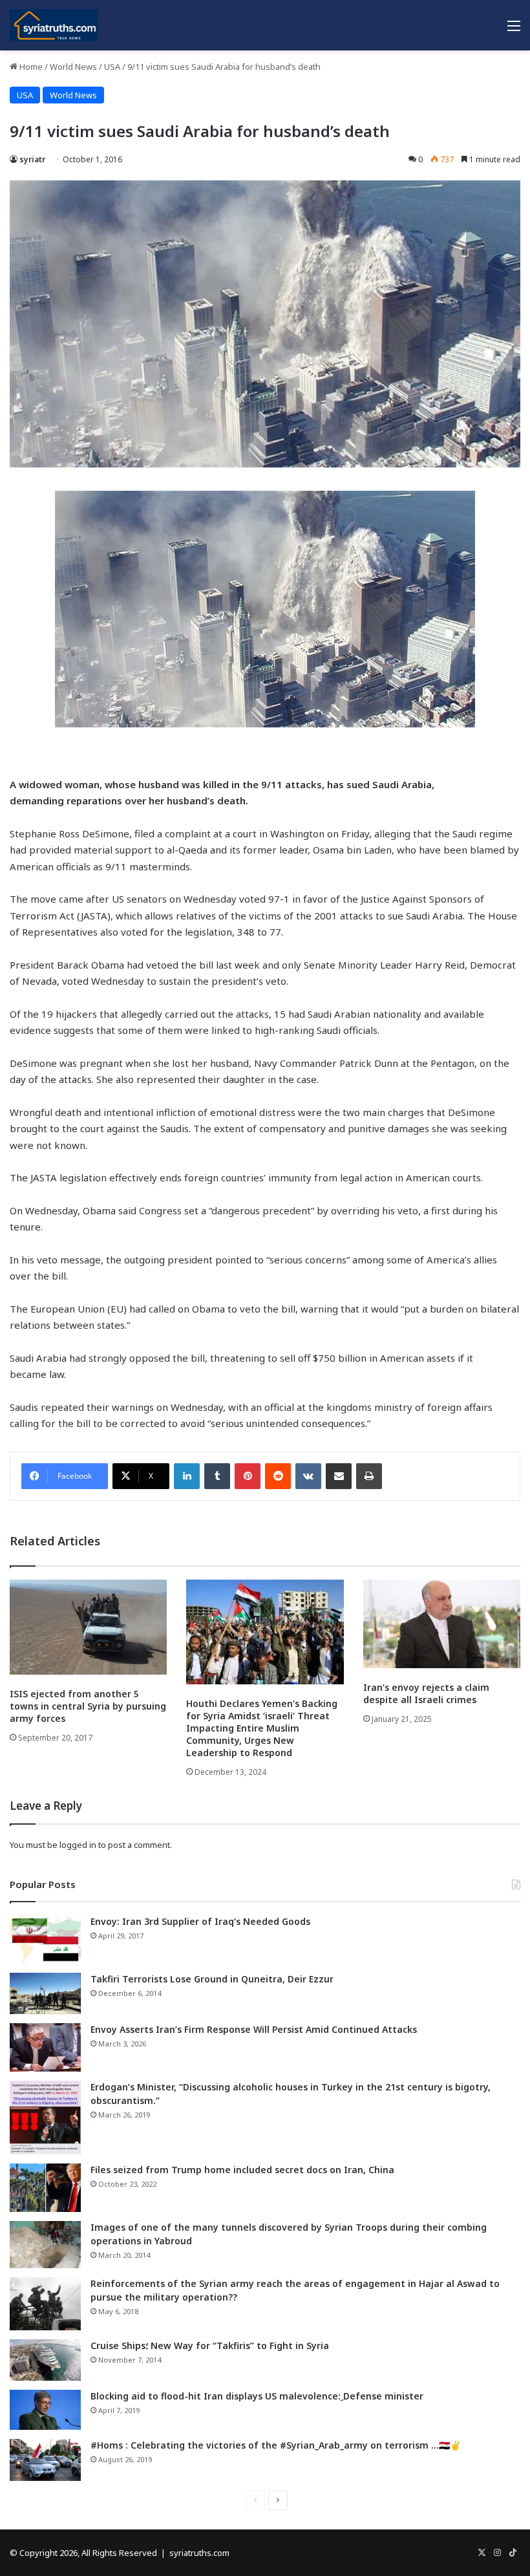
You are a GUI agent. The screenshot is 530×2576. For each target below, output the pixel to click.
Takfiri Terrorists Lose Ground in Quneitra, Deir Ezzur (212, 1979)
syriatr (32, 159)
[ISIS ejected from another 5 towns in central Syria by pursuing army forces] (88, 1627)
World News (73, 67)
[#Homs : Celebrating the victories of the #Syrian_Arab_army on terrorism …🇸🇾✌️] (45, 2460)
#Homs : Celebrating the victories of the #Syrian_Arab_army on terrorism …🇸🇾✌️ (276, 2445)
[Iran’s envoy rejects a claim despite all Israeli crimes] (442, 1624)
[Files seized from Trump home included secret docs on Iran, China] (45, 2188)
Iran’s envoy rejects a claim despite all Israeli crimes (426, 1693)
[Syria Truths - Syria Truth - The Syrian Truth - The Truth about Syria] (54, 25)
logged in (78, 1845)
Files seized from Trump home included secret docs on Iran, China (242, 2170)
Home (30, 67)
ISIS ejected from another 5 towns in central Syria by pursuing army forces (88, 1706)
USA (112, 67)
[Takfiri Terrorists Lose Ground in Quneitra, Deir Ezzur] (45, 1993)
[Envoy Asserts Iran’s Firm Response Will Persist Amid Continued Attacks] (45, 2047)
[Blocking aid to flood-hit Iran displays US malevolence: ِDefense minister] (45, 2410)
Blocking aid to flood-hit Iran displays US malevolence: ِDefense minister (257, 2396)
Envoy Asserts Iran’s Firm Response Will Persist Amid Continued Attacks (254, 2029)
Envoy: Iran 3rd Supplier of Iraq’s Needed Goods (200, 1921)
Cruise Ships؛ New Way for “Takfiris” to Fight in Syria (210, 2345)
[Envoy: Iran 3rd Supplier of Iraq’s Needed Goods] (45, 1939)
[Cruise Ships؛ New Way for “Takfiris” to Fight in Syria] (45, 2360)
